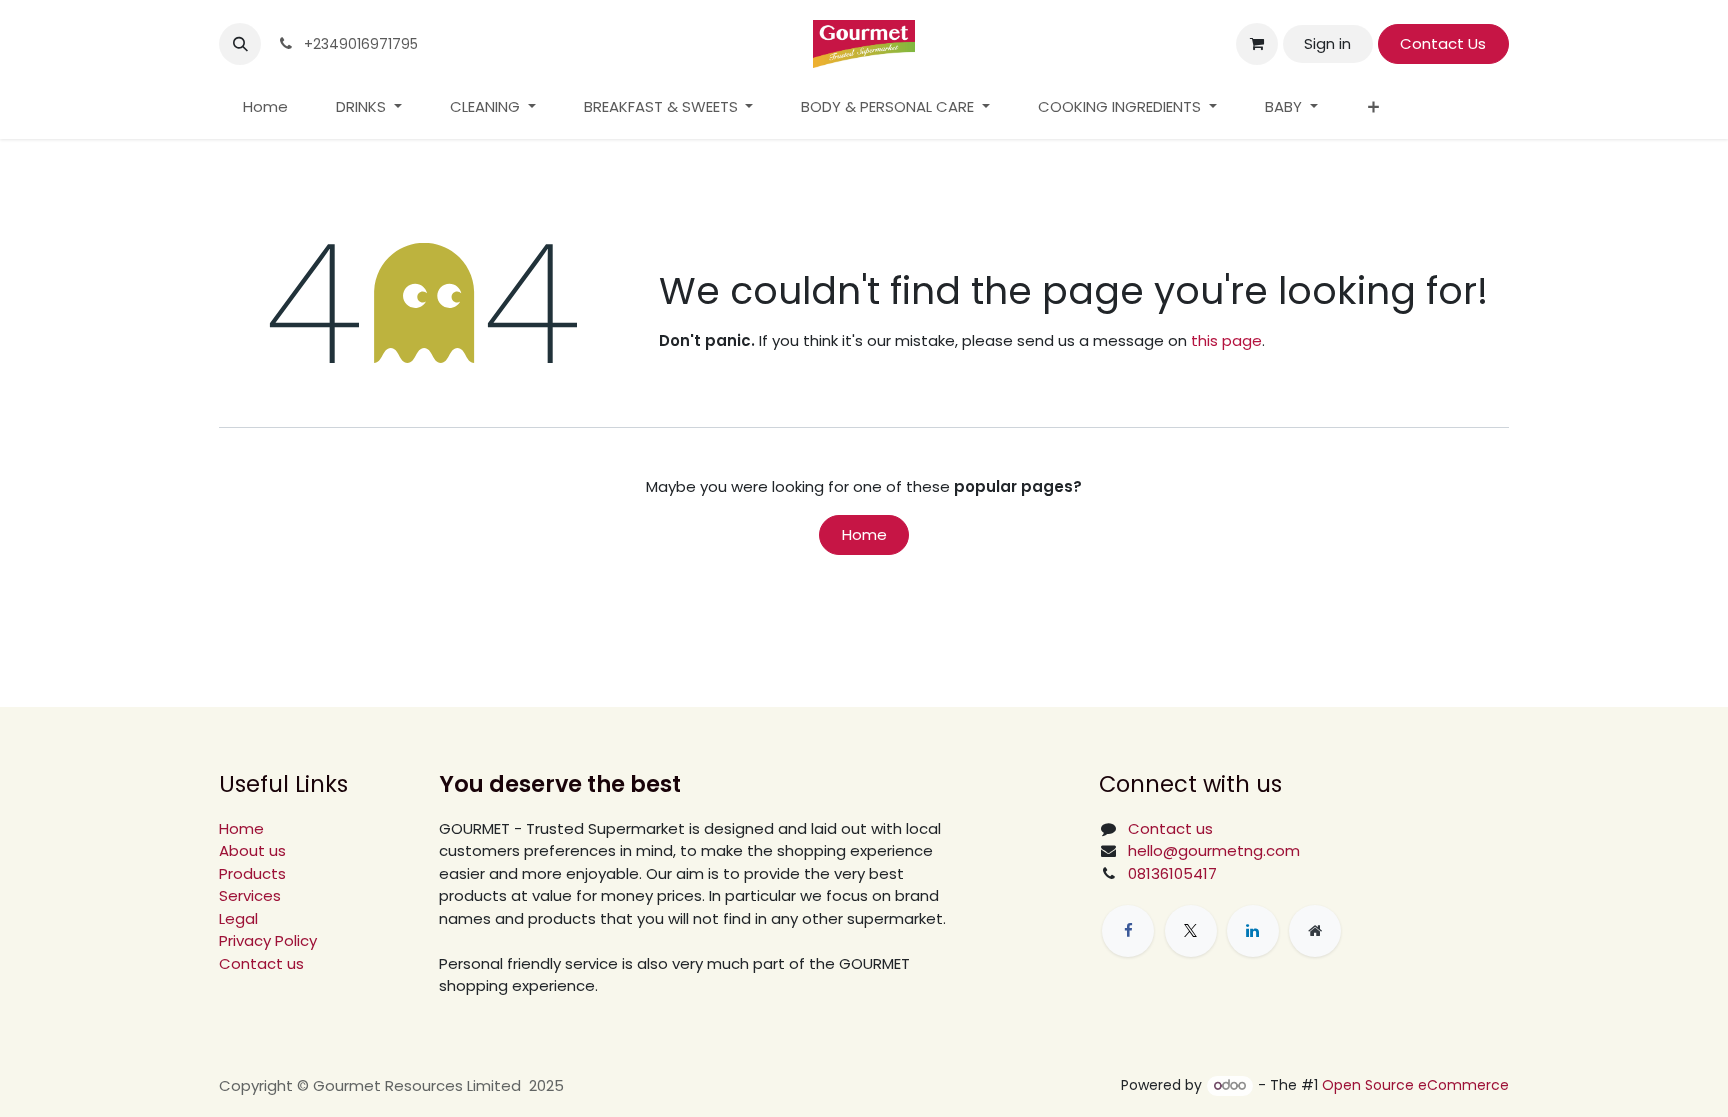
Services (250, 895)
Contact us (261, 963)
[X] (1191, 931)
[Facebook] (1128, 931)
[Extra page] (1315, 931)
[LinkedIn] (1253, 931)
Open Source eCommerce (1415, 1085)
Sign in (1327, 43)
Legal (238, 918)
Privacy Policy (268, 940)
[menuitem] (265, 107)
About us (252, 850)
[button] (240, 44)
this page (1226, 340)
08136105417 (1172, 873)
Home (864, 534)
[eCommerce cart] (1257, 44)
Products (252, 873)
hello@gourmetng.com (1214, 850)
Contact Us (1443, 43)
